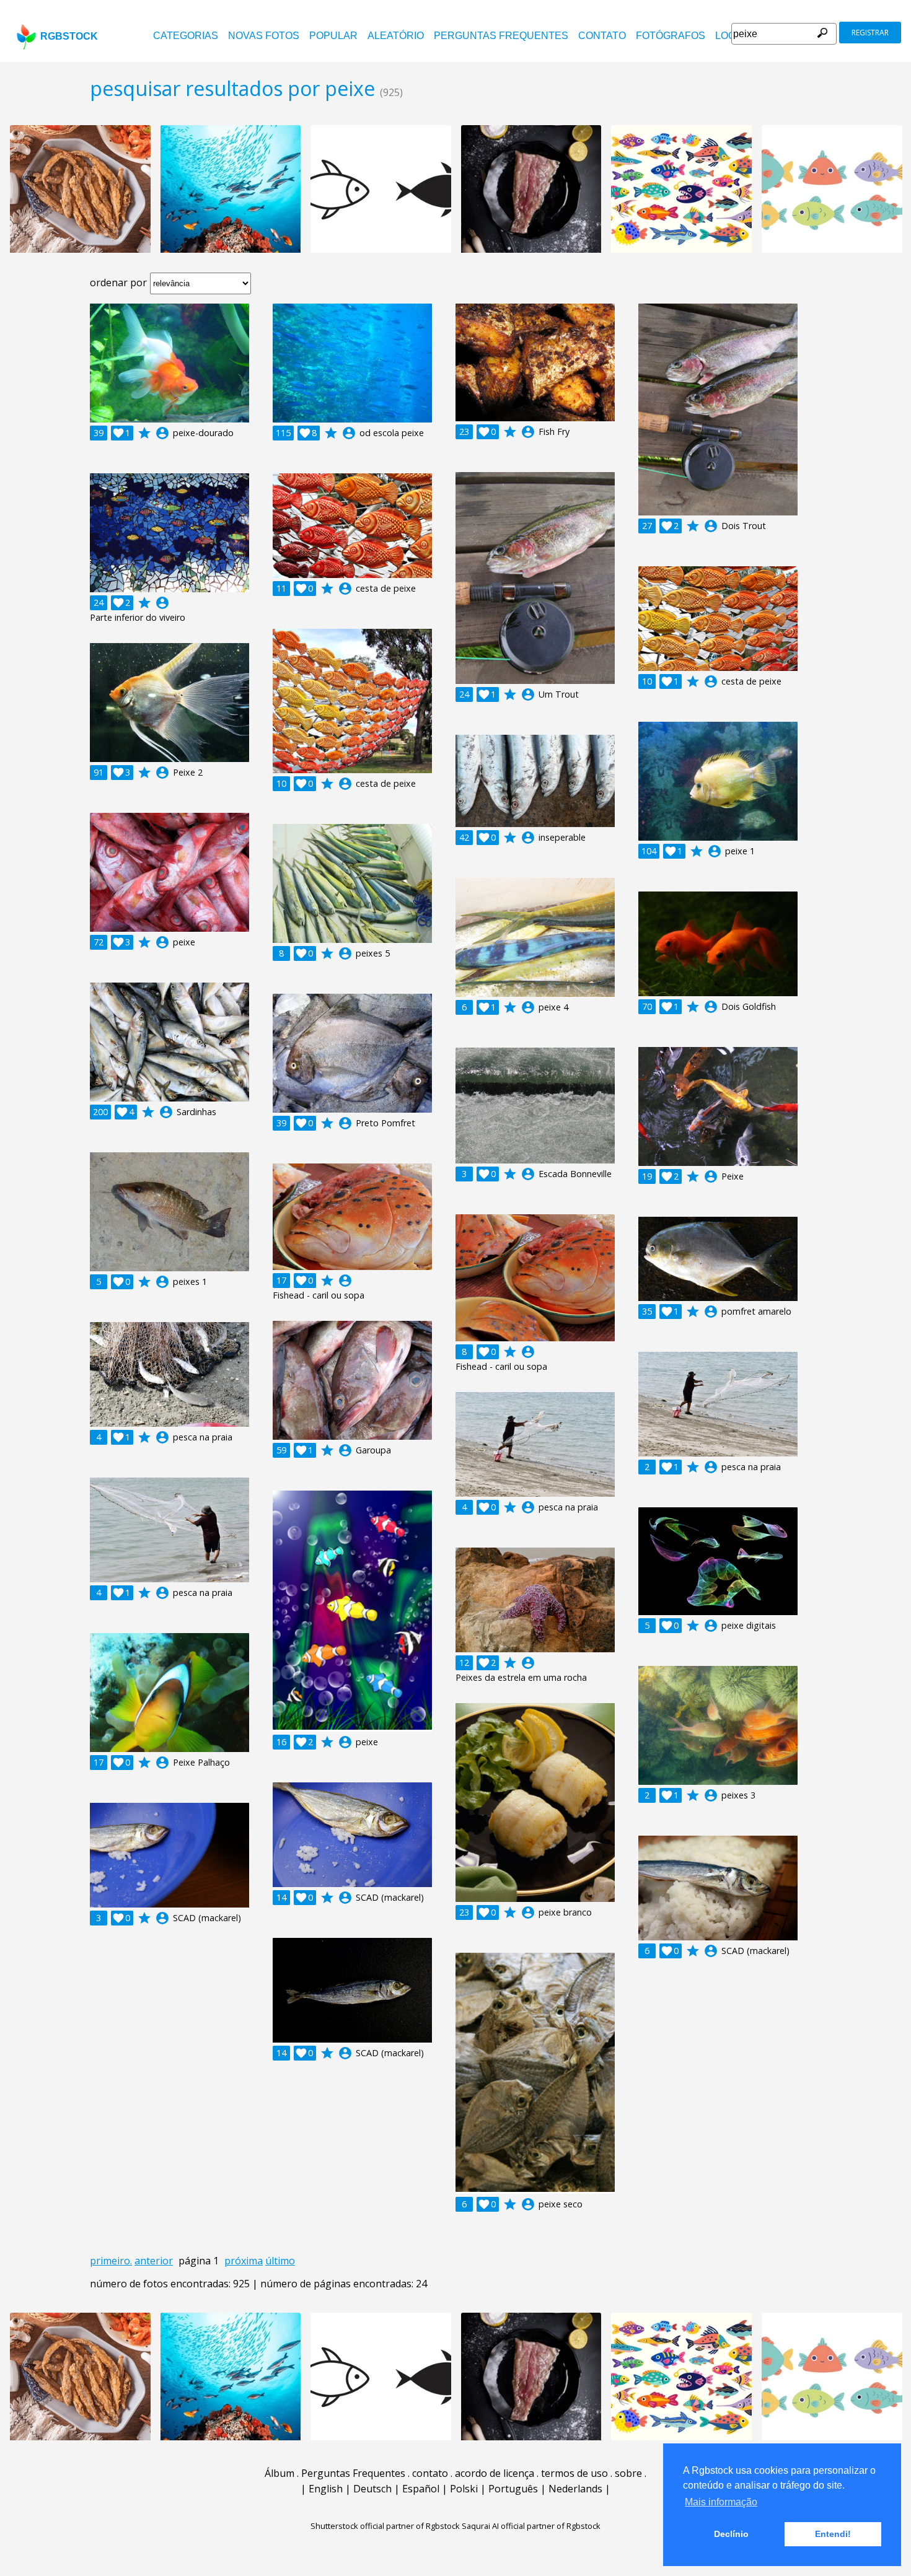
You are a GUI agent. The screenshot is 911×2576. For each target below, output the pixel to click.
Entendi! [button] (833, 2534)
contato (602, 36)
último (280, 2261)
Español (421, 2489)
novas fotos (264, 36)
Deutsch (372, 2489)
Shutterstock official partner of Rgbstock (385, 2526)
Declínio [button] (731, 2534)
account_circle (162, 433)
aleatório (396, 36)
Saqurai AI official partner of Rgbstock (531, 2526)
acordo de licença (495, 2473)
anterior (154, 2261)
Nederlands (575, 2489)
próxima (244, 2261)
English (326, 2489)
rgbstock (69, 36)
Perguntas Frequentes (501, 36)
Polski (464, 2489)
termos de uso (574, 2473)
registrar (870, 33)
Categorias (186, 36)
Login (730, 36)
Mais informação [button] (721, 2502)
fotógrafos (671, 36)
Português (513, 2489)
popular (333, 36)
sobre (628, 2473)
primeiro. (111, 2261)
